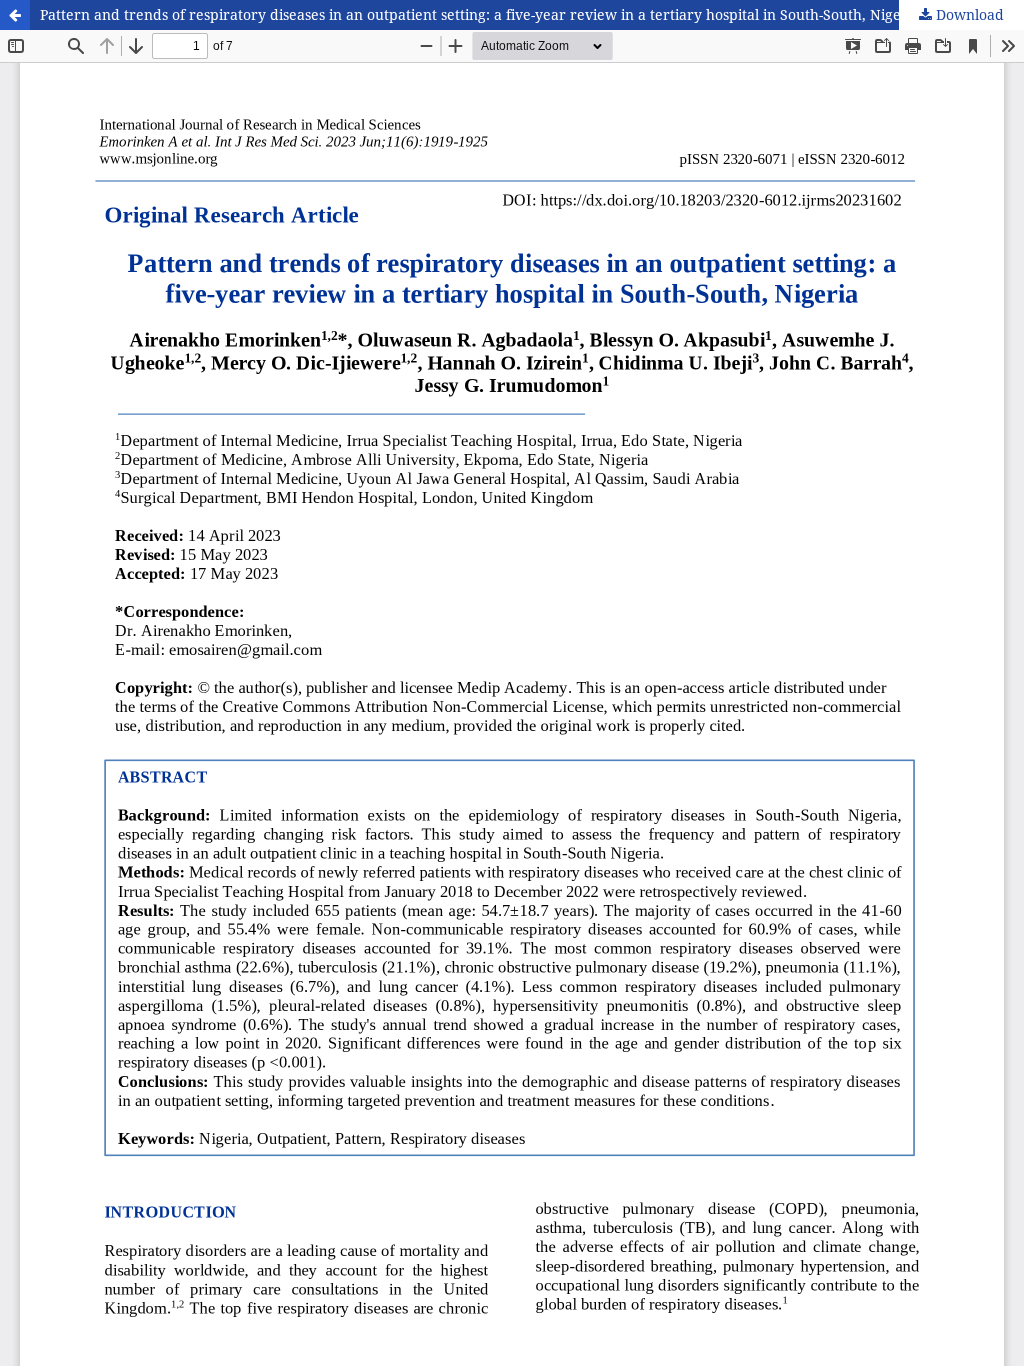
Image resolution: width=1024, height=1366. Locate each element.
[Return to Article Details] (15, 15)
